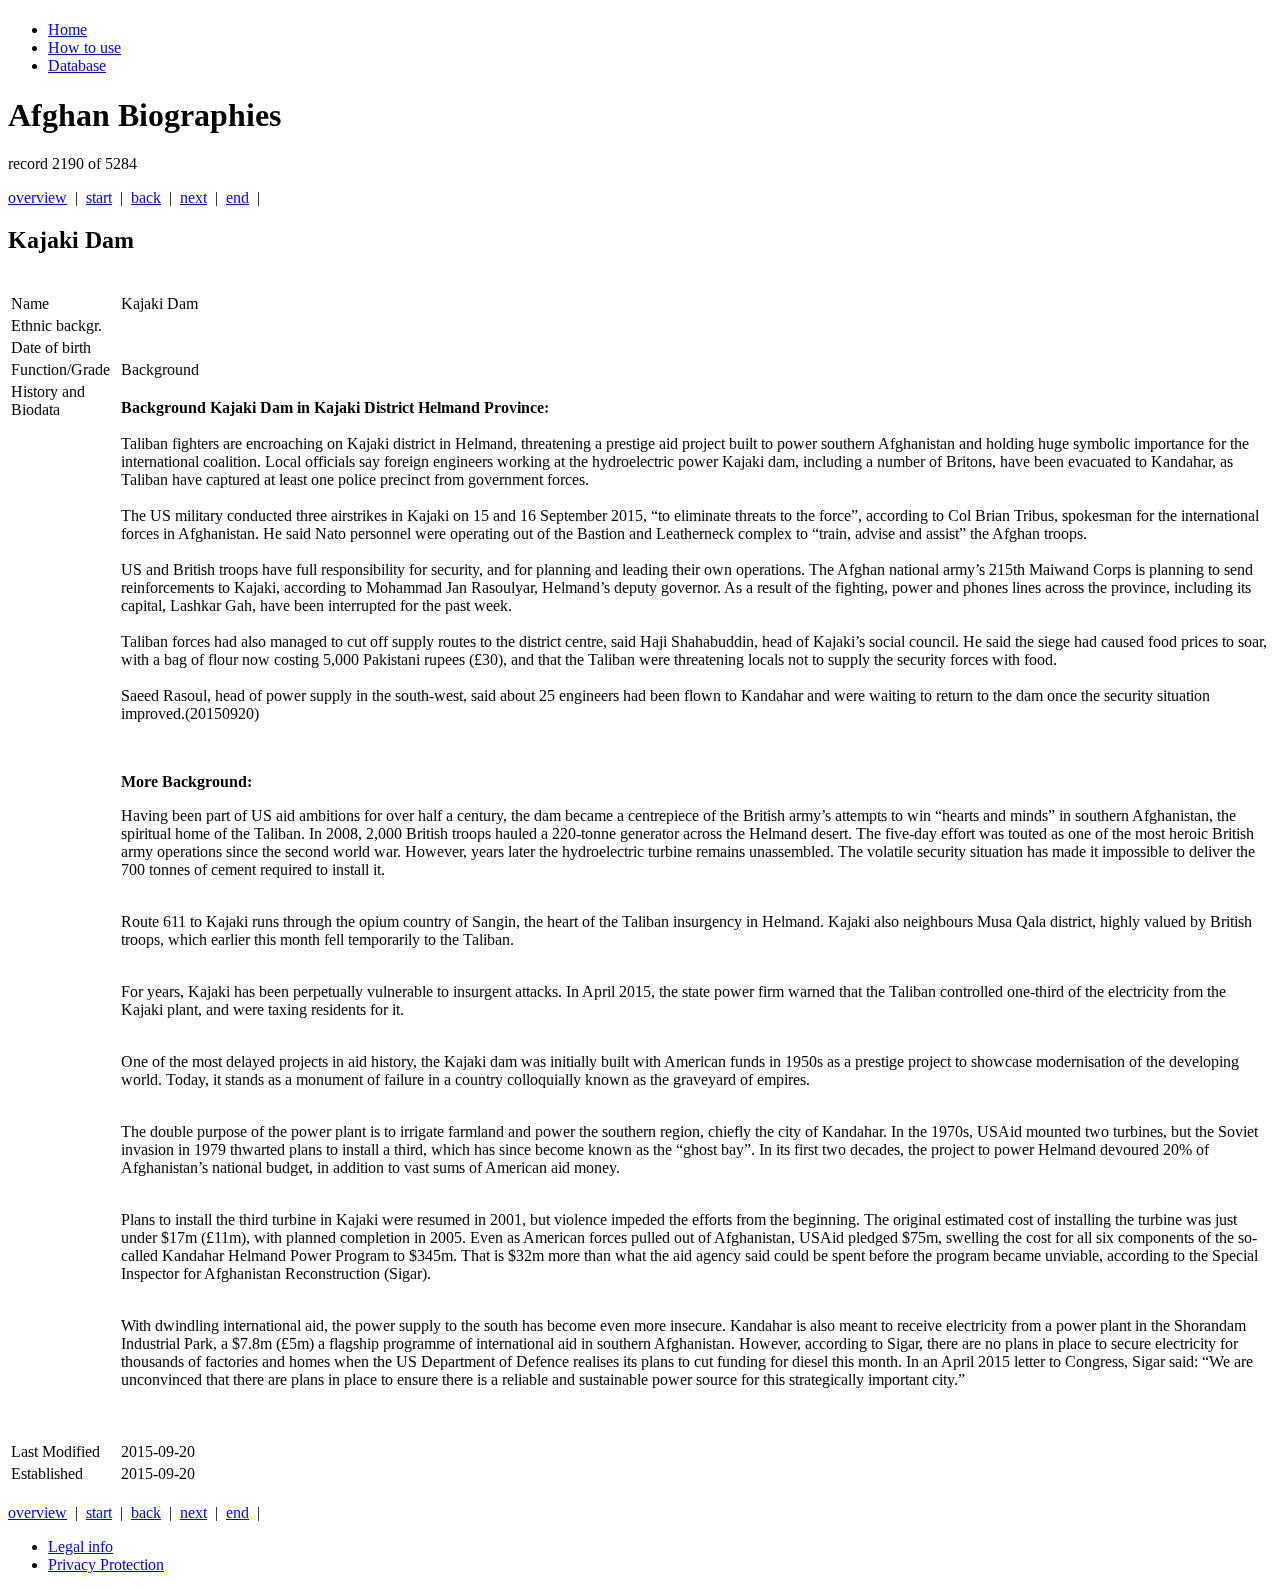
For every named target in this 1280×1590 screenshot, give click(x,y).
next (193, 197)
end (237, 197)
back (146, 197)
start (99, 197)
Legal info (80, 1546)
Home (67, 29)
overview (37, 197)
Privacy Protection (106, 1564)
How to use (84, 47)
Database (77, 65)
